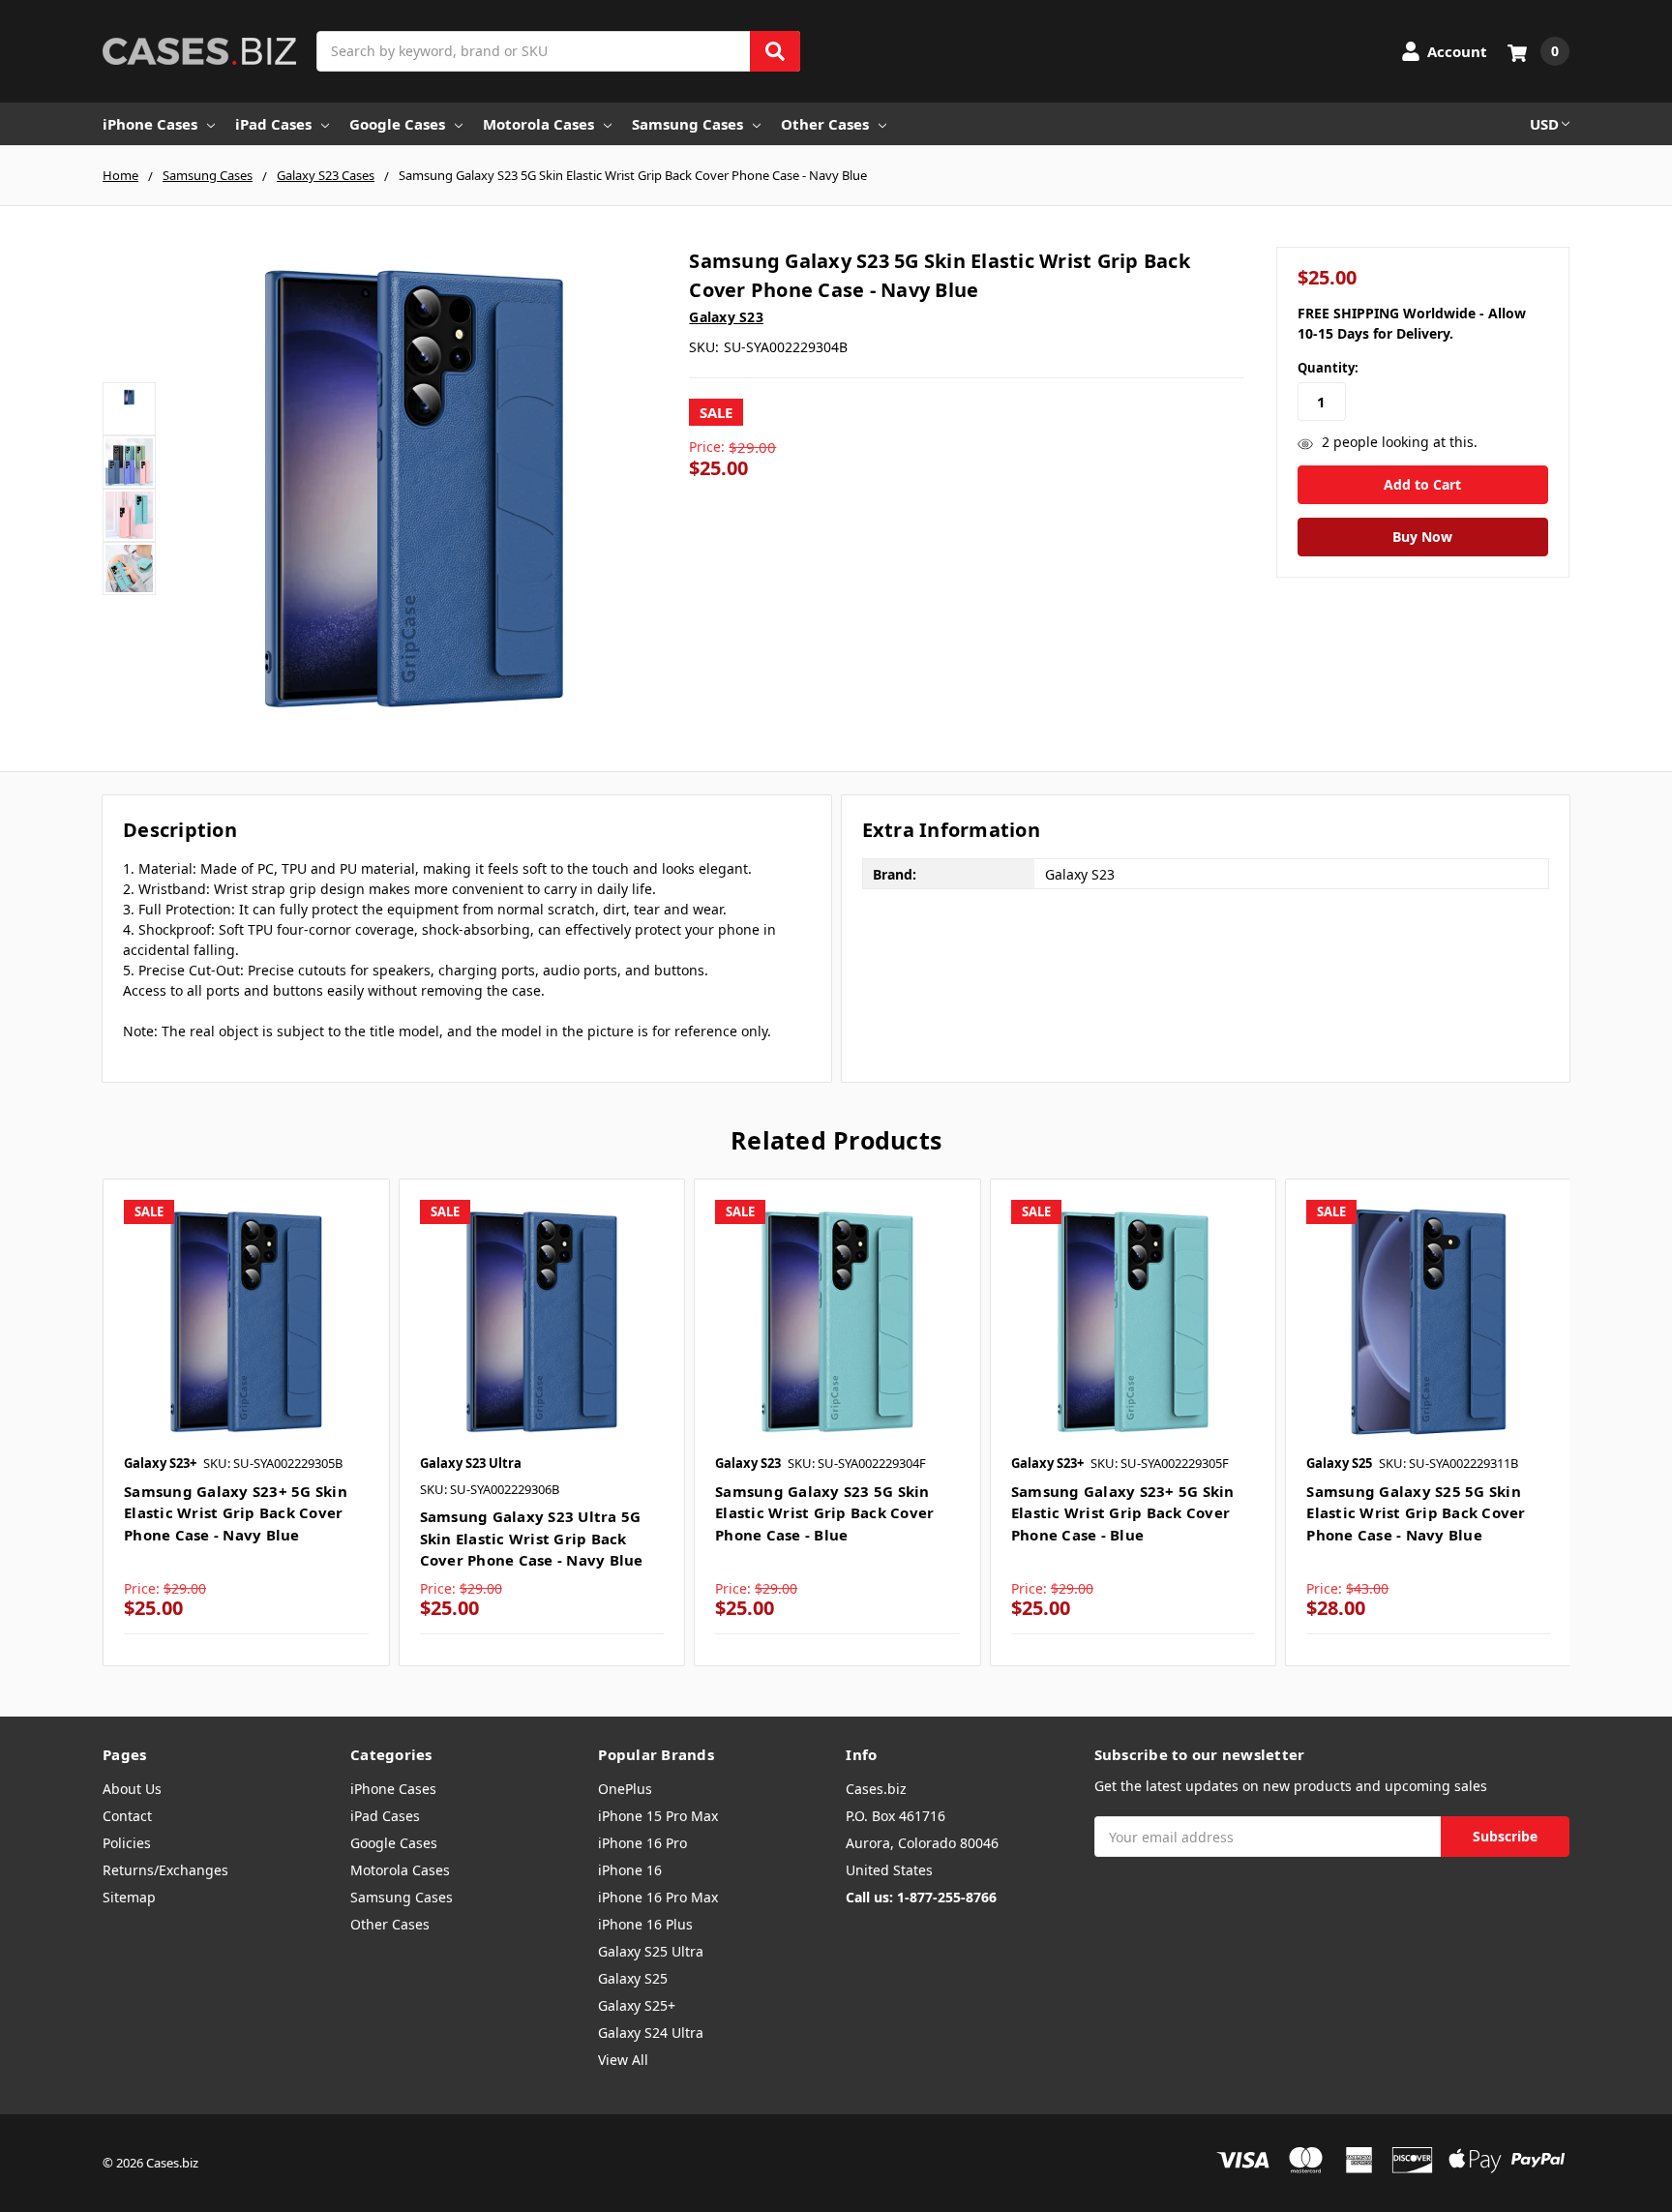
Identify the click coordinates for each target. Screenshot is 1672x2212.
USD (1544, 124)
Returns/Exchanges (165, 1870)
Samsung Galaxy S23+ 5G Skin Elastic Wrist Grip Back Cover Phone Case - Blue (1123, 1513)
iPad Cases (273, 124)
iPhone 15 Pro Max (658, 1816)
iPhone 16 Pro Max (658, 1897)
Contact (127, 1816)
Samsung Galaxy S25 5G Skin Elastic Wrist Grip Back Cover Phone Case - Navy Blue (1416, 1513)
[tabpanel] (246, 1422)
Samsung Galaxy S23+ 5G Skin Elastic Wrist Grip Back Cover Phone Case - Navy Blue (236, 1513)
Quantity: (1328, 368)
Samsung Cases (687, 124)
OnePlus (625, 1789)
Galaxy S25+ (637, 2005)
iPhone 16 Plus (645, 1924)
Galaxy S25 (633, 1978)
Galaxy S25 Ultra (651, 1951)
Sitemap (129, 1897)
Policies (127, 1843)
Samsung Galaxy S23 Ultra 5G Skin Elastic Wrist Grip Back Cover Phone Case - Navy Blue (532, 1538)
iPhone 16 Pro (642, 1843)
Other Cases (825, 124)
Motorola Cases (538, 124)
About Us (132, 1789)
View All (623, 2060)
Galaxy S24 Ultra (651, 2033)
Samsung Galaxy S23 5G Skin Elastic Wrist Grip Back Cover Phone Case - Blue (824, 1513)
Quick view (246, 1321)
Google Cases (397, 124)
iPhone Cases (150, 124)
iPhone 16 (630, 1870)
